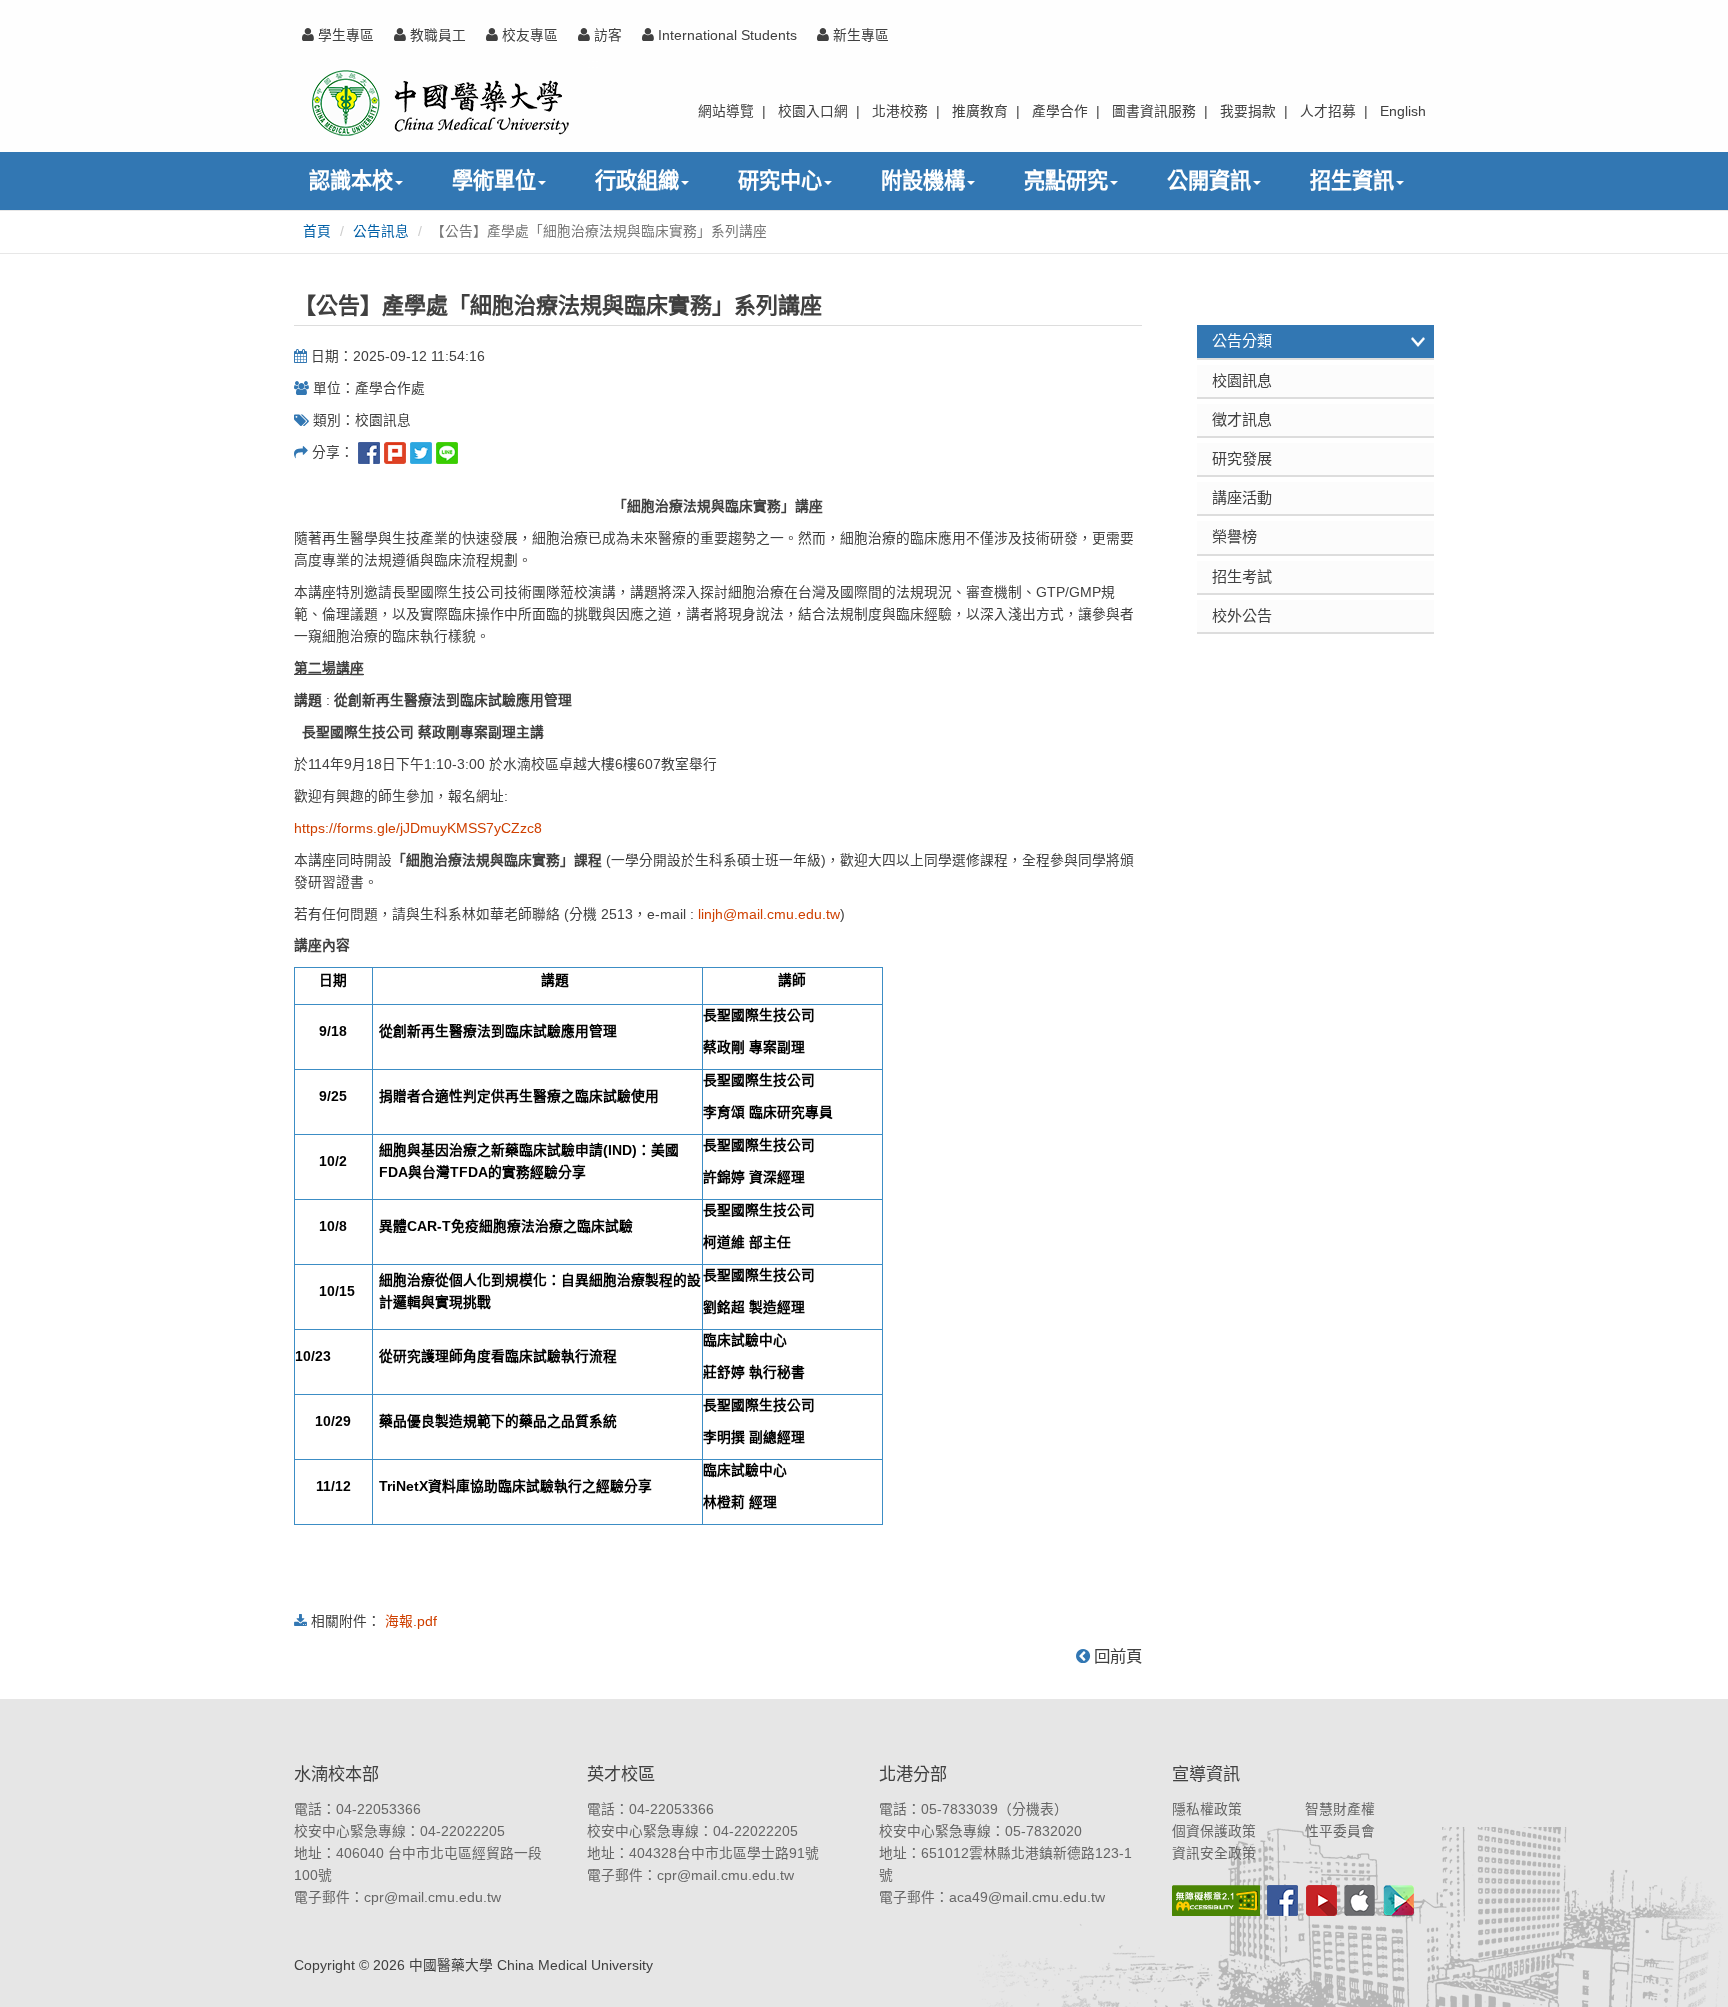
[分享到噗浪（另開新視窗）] (395, 452)
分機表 (1033, 1809)
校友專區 (528, 35)
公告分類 (1242, 340)
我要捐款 (1248, 111)
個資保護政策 (1214, 1831)
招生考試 (1242, 576)
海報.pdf (411, 1621)
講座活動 (1242, 497)
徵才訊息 (1242, 419)
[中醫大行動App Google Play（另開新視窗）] (1399, 1900)
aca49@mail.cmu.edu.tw (1027, 1897)
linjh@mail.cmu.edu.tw (769, 914)
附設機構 (923, 180)
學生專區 (344, 35)
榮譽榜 (1234, 536)
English (1403, 111)
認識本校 (351, 180)
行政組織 (637, 180)
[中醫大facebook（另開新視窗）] (1282, 1900)
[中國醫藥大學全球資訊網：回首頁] (438, 102)
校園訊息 (1242, 380)
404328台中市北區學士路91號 (724, 1853)
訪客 (606, 35)
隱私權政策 (1207, 1809)
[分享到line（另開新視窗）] (447, 452)
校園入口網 (813, 111)
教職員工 (436, 35)
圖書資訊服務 (1154, 111)
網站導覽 (726, 111)
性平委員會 (1340, 1831)
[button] (1690, 1969)
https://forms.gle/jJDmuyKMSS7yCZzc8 (418, 828)
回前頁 (1116, 1656)
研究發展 (1242, 458)
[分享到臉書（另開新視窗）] (369, 452)
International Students (725, 35)
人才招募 (1328, 111)
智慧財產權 (1340, 1809)
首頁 (317, 231)
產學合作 (1060, 111)
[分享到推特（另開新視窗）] (421, 452)
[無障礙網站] (1216, 1900)
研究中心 (780, 180)
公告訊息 (381, 231)
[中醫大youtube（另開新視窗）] (1321, 1900)
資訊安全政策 (1214, 1853)
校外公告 (1242, 615)
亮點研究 (1066, 180)
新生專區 (859, 35)
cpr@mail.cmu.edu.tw (432, 1897)
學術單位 (494, 180)
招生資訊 (1352, 180)
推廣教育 (980, 111)
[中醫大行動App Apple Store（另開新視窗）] (1359, 1900)
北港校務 (900, 111)
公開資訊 (1209, 180)
